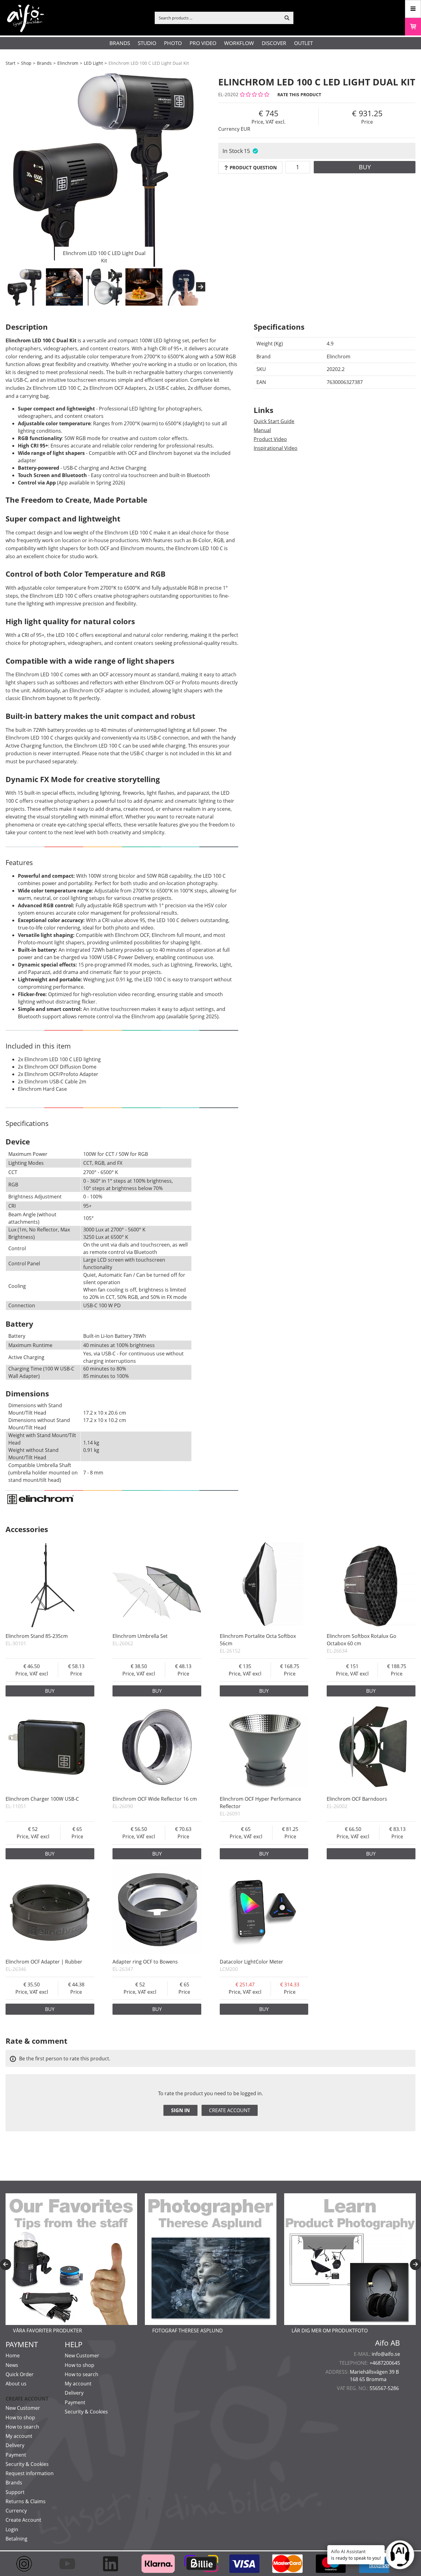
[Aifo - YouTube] (70, 2564)
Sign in (180, 2110)
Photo (173, 43)
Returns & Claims (26, 2501)
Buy (365, 167)
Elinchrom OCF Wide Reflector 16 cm (155, 1799)
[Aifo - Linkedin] (113, 2564)
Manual (262, 430)
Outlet (303, 43)
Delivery (15, 2445)
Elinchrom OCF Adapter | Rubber (44, 1962)
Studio (147, 43)
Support (15, 2492)
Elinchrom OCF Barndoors (357, 1799)
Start (10, 63)
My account (19, 2436)
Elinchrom (68, 63)
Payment (16, 2455)
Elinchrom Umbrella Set (140, 1636)
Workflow (239, 43)
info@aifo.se (386, 2354)
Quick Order (20, 2374)
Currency (16, 2511)
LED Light (93, 63)
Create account (230, 2110)
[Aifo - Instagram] (27, 2564)
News (12, 2365)
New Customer (23, 2408)
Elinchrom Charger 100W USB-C (42, 1799)
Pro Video (203, 43)
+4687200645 (385, 2363)
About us (16, 2384)
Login (12, 2529)
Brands (120, 43)
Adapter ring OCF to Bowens (145, 1962)
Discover (274, 43)
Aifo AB (388, 2343)
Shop (26, 63)
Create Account (23, 2520)
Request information (30, 2473)
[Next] (201, 287)
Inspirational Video (276, 448)
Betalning (16, 2539)
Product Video (270, 439)
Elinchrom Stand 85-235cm (37, 1636)
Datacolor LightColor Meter (251, 1962)
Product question (253, 167)
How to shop (20, 2417)
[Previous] (6, 2265)
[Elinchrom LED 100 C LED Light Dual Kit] (104, 168)
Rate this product (299, 95)
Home (13, 2355)
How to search (22, 2427)
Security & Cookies (27, 2464)
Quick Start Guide (274, 421)
